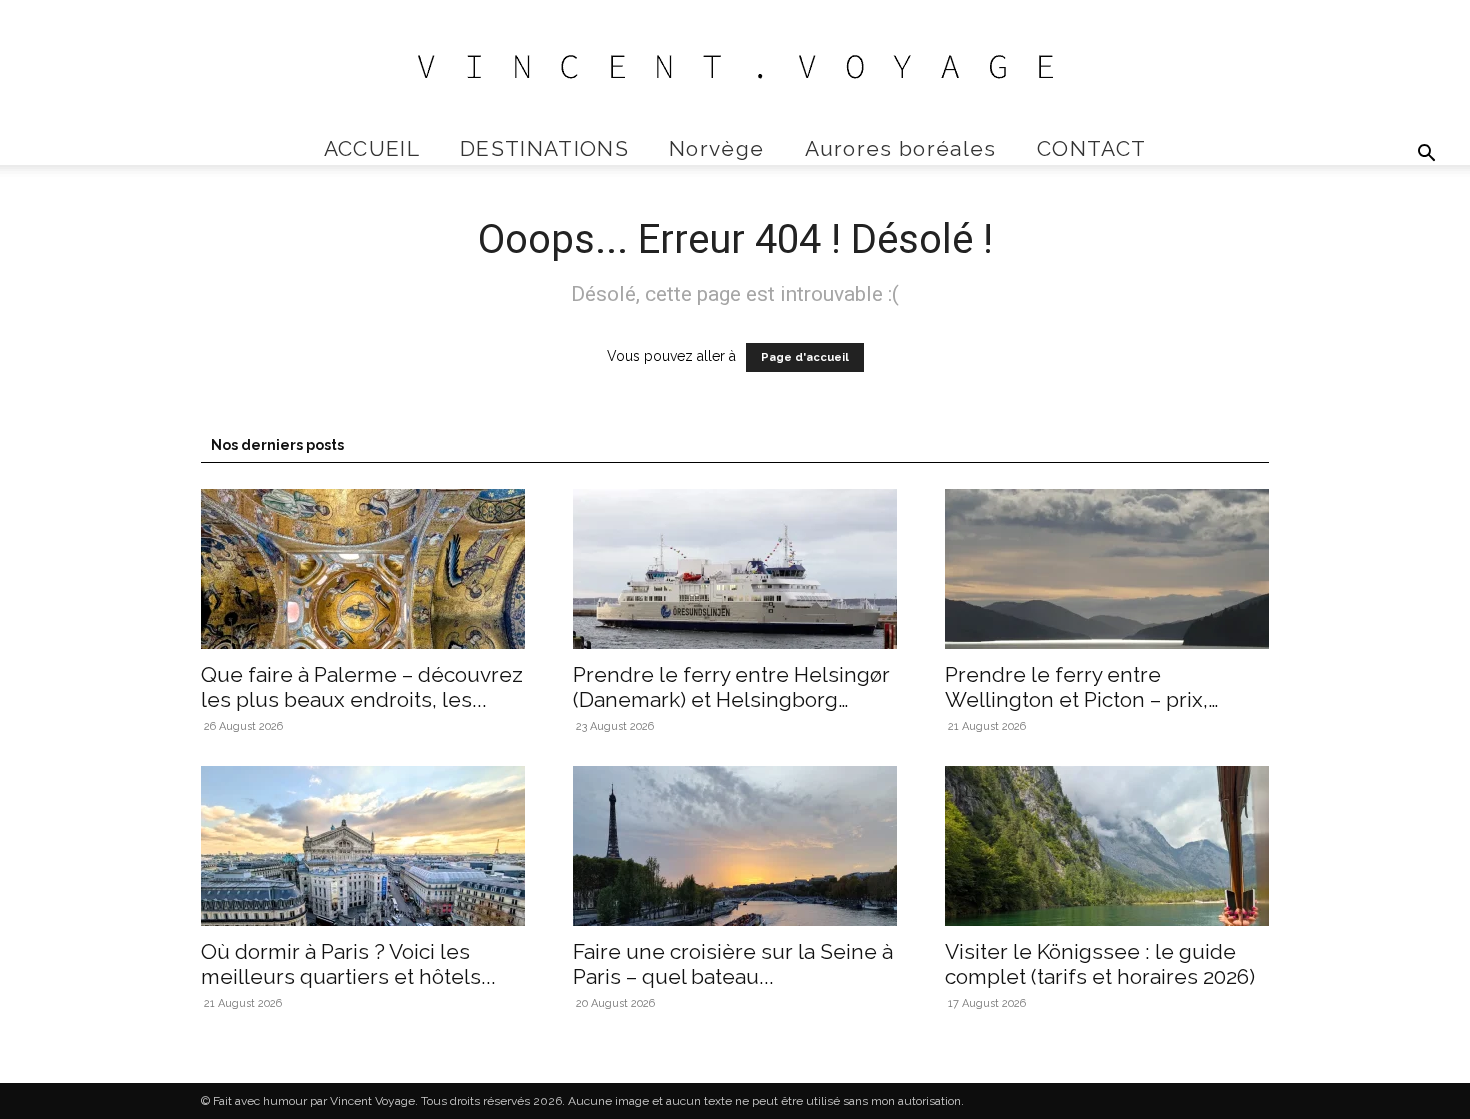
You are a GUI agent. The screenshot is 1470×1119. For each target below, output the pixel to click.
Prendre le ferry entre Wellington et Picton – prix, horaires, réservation (1076, 699)
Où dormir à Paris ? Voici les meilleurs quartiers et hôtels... (348, 964)
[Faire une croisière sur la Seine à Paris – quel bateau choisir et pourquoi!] (735, 846)
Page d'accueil (805, 357)
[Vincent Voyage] (735, 66)
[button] (1426, 155)
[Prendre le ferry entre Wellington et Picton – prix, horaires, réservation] (1107, 569)
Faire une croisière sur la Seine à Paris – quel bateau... (733, 964)
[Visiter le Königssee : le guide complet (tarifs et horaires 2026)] (1107, 846)
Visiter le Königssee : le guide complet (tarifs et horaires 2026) (1100, 964)
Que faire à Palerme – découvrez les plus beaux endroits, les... (362, 687)
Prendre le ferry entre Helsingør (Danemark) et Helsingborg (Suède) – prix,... (731, 699)
